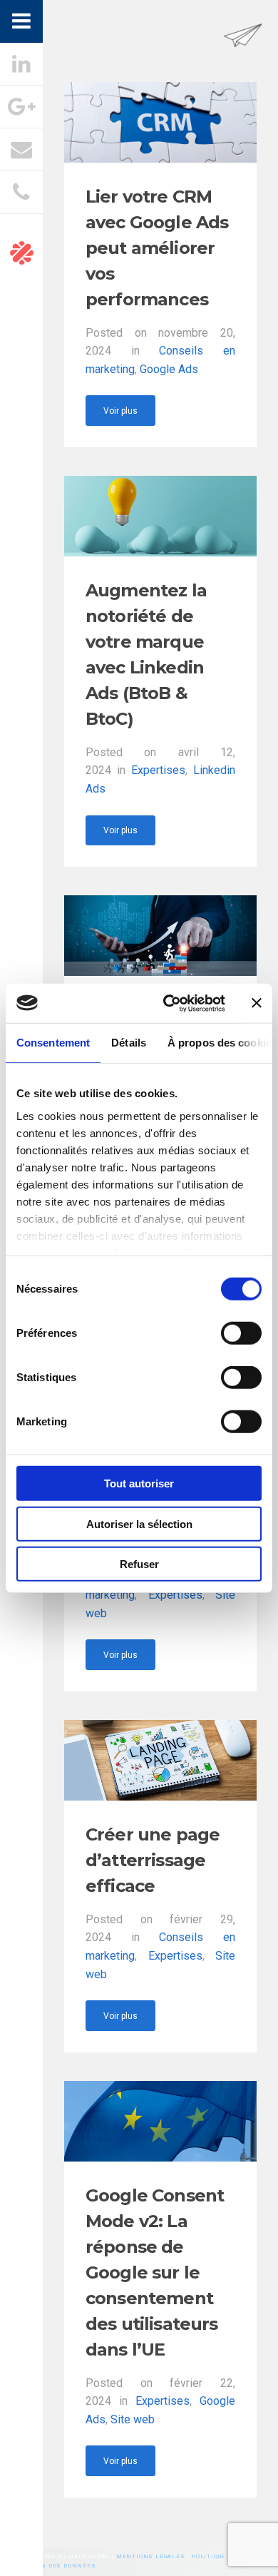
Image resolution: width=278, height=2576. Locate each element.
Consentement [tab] (53, 1043)
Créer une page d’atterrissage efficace (153, 1860)
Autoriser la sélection (139, 1523)
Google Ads (169, 369)
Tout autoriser (139, 1483)
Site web (133, 2419)
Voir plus (120, 411)
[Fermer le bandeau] (257, 1003)
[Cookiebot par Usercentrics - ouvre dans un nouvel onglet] (169, 1003)
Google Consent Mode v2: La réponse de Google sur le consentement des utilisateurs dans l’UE (155, 2272)
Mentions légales (151, 2556)
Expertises (158, 770)
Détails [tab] (129, 1043)
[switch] (241, 1333)
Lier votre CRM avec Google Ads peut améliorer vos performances (157, 248)
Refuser (139, 1564)
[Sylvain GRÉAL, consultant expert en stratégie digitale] (243, 52)
